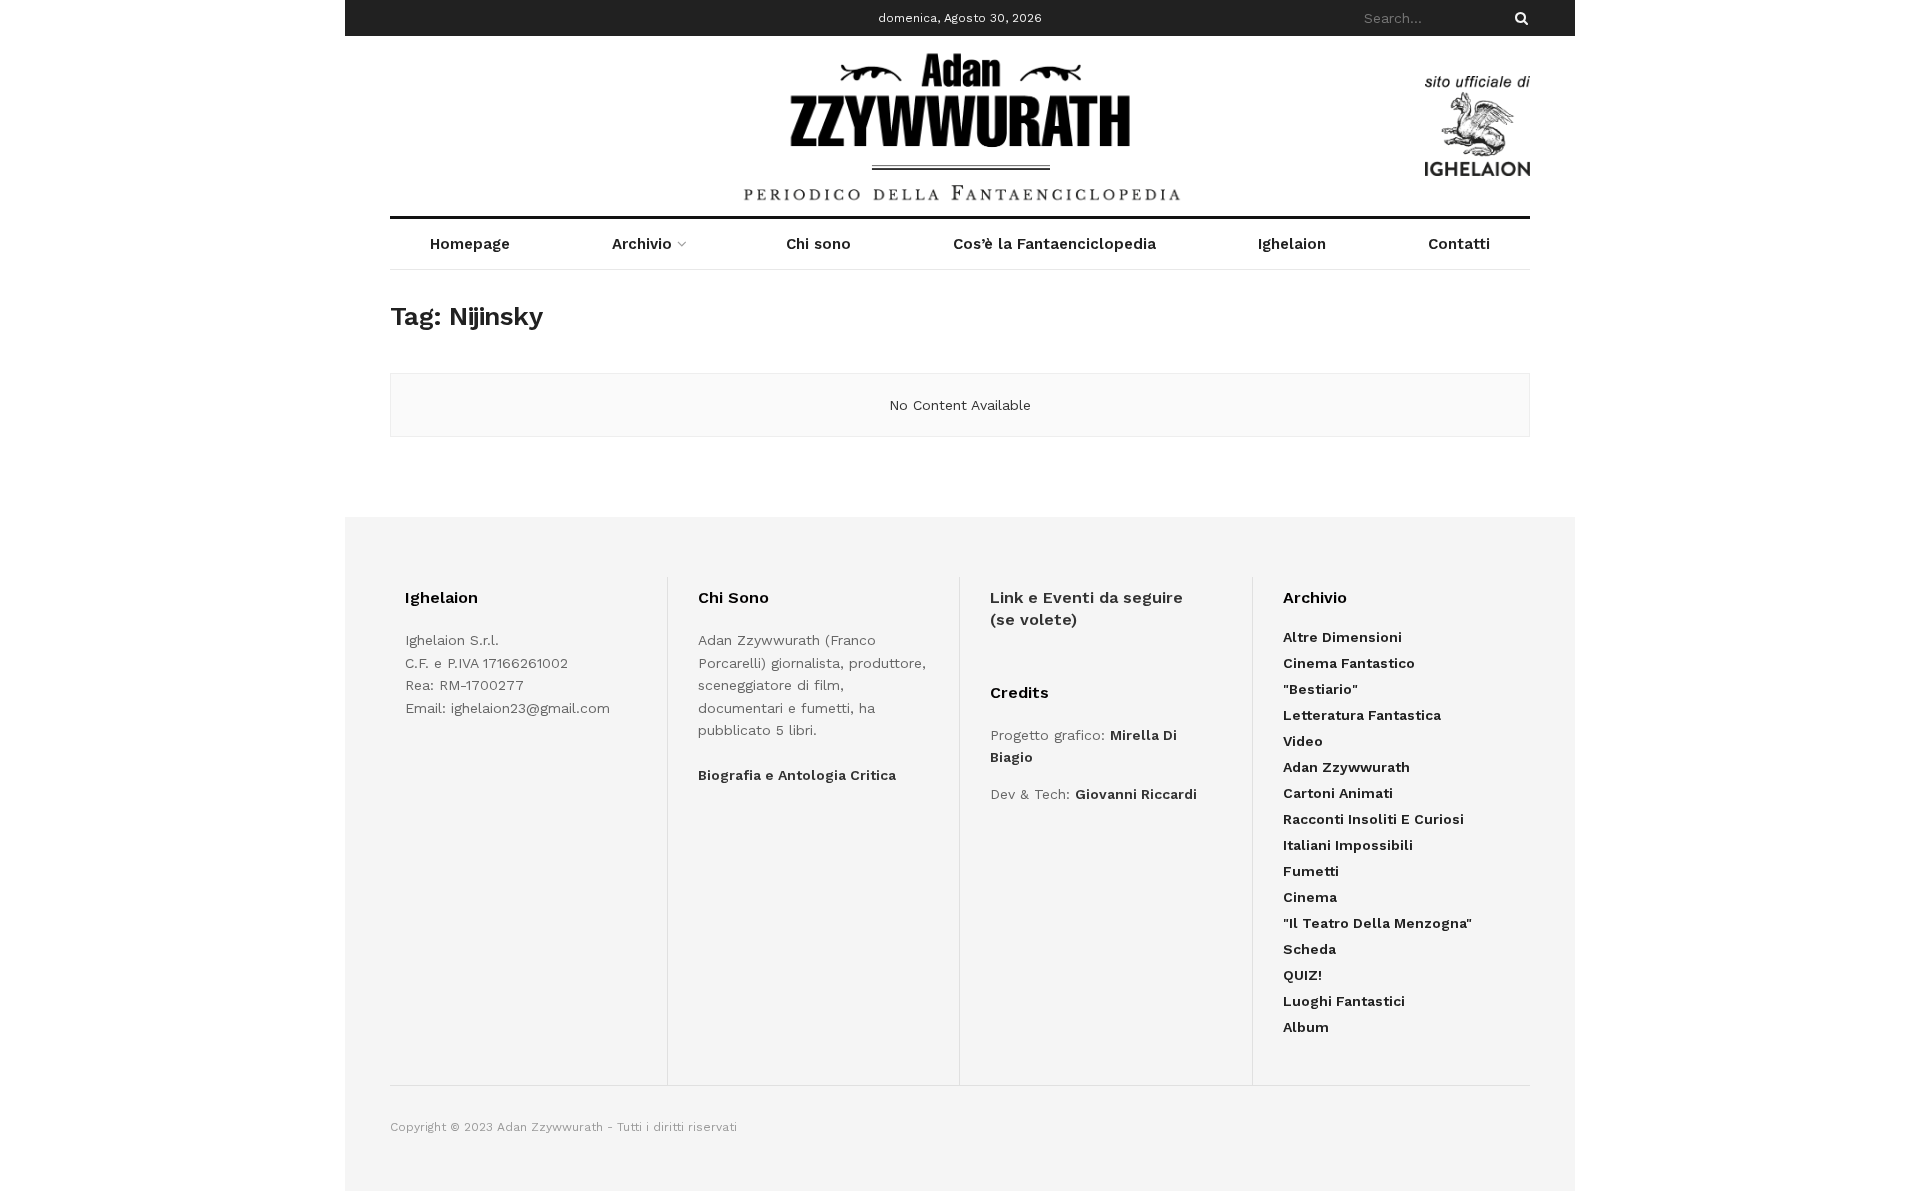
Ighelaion (1292, 244)
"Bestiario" (1320, 689)
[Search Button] (1518, 18)
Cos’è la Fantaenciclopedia (1054, 244)
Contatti (1459, 244)
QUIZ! (1302, 975)
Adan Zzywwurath (1346, 767)
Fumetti (1311, 871)
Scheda (1309, 949)
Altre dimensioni (1342, 637)
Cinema (1310, 897)
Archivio (642, 244)
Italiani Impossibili (1348, 845)
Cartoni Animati (1338, 793)
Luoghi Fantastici (1344, 1001)
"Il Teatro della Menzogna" (1377, 923)
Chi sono (818, 244)
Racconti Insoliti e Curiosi (1373, 819)
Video (1303, 741)
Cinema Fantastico (1349, 663)
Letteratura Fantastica (1362, 715)
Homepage (470, 244)
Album (1306, 1027)
